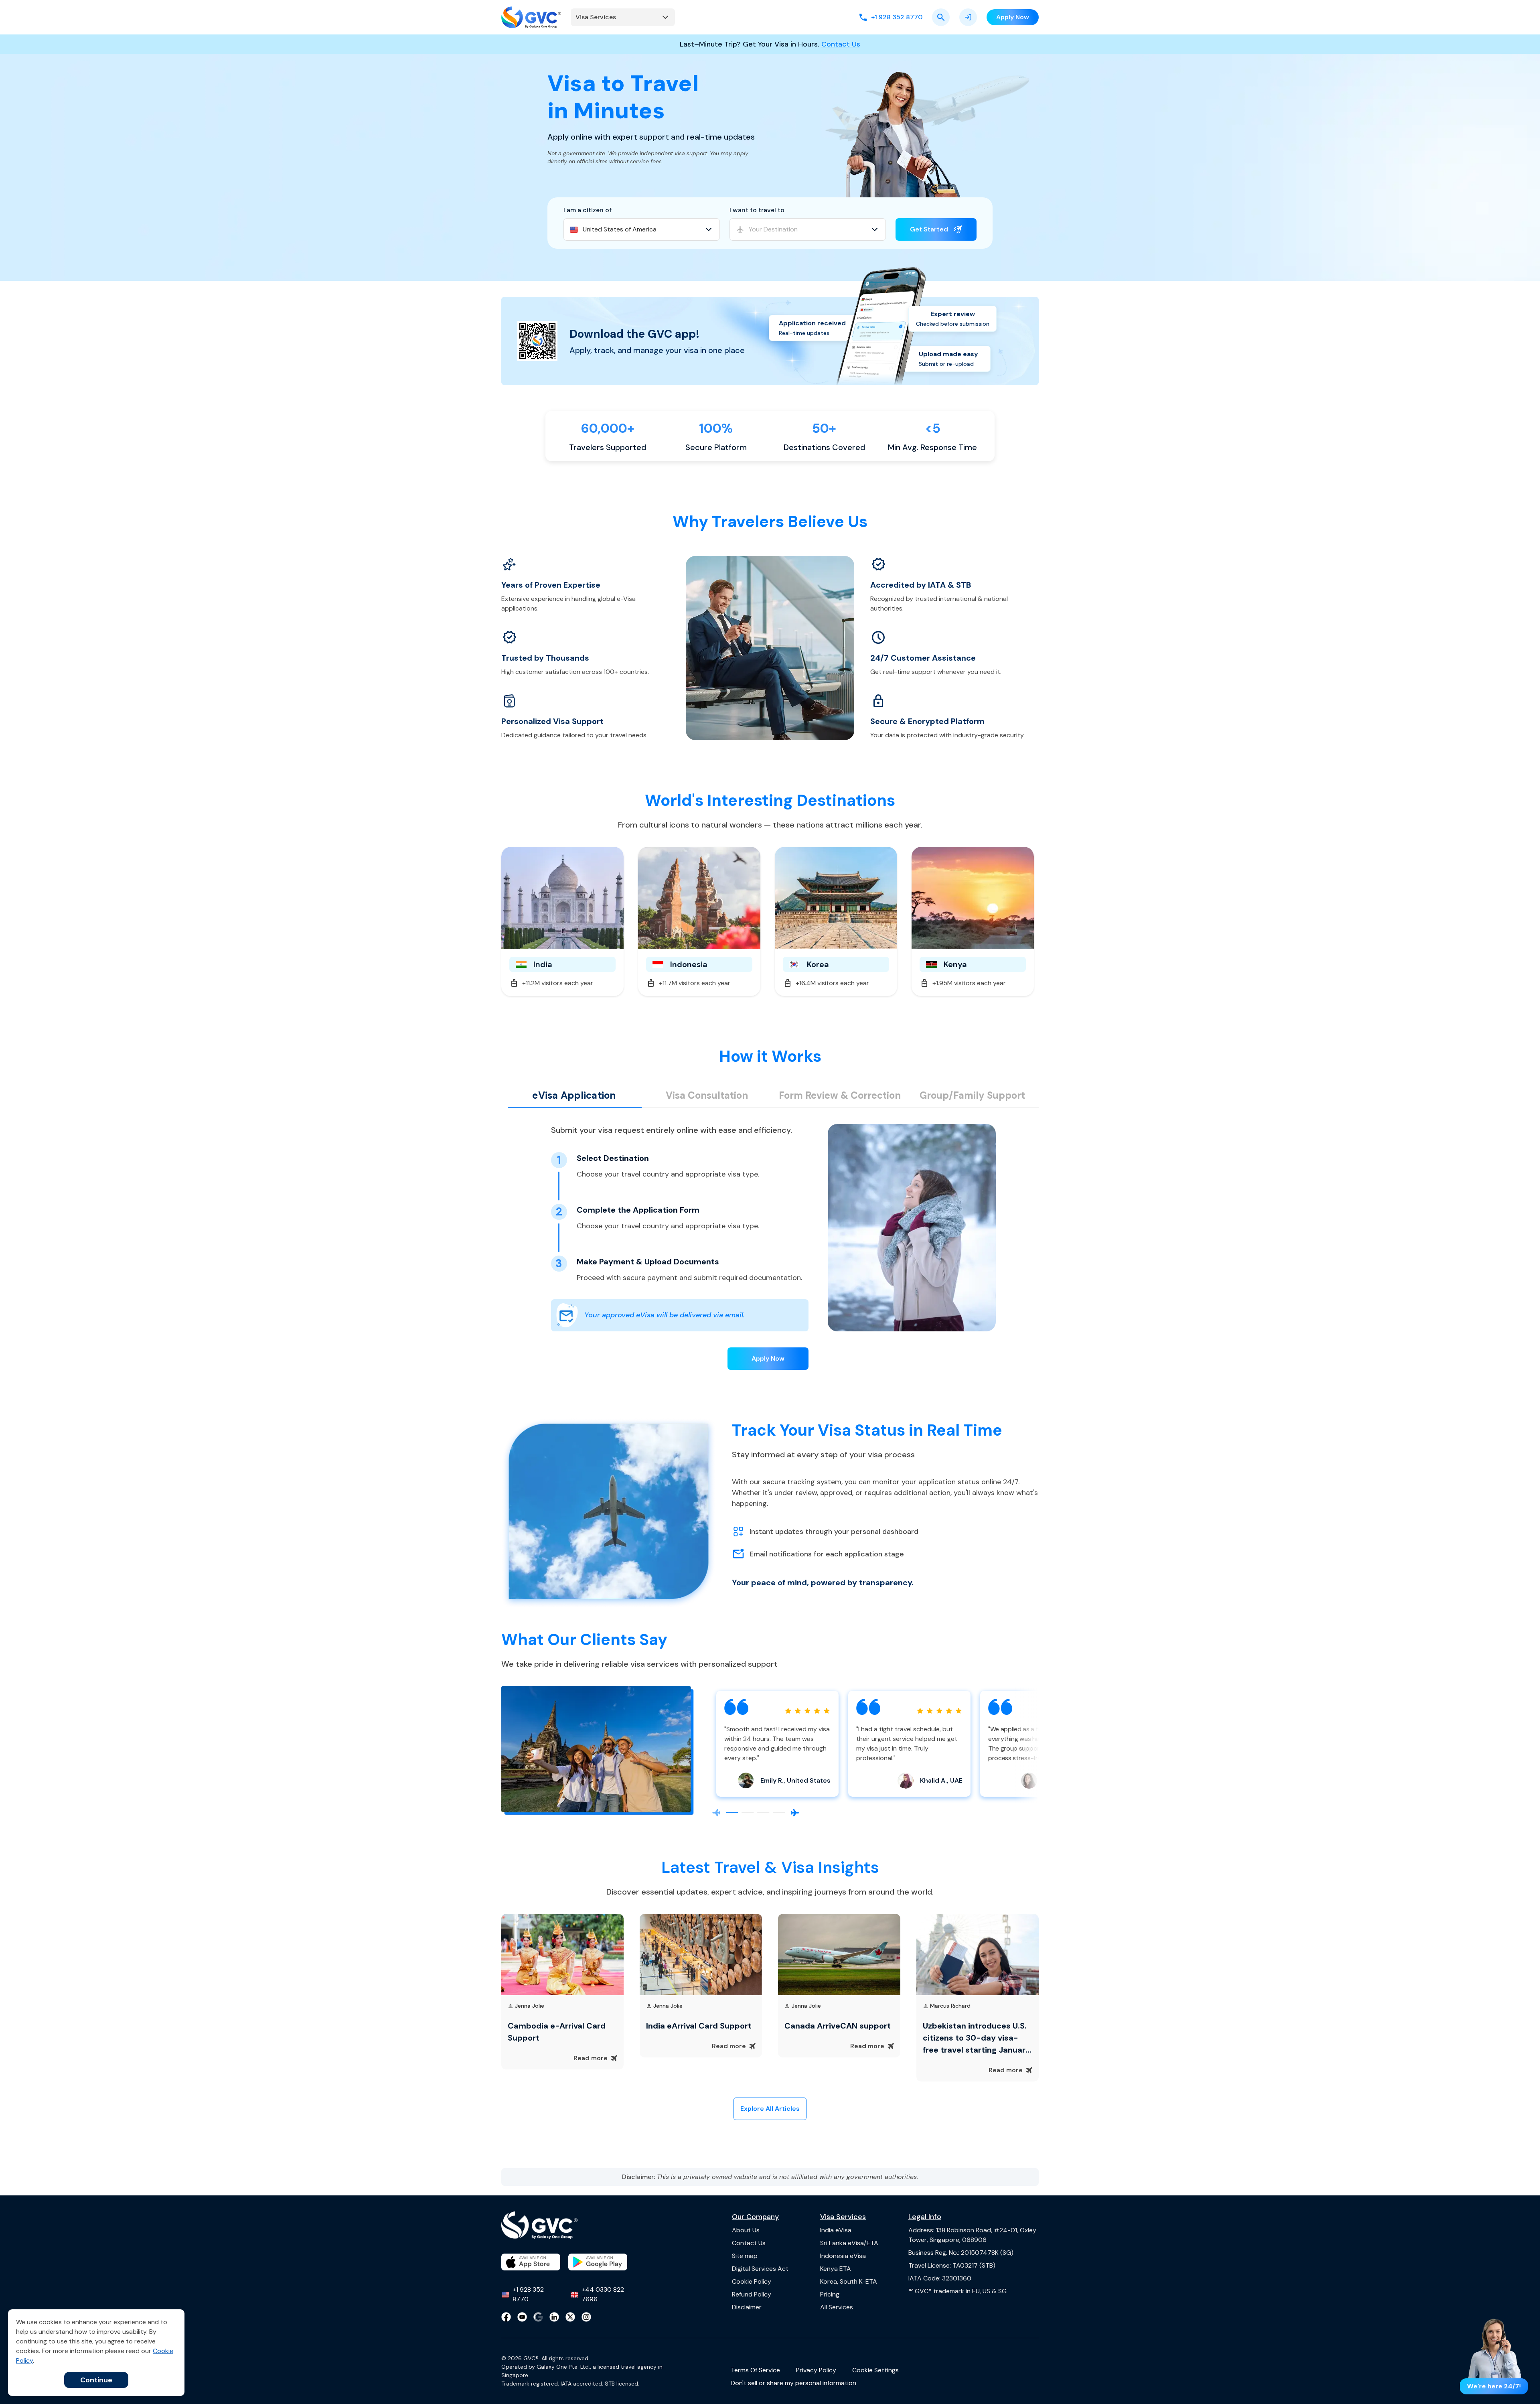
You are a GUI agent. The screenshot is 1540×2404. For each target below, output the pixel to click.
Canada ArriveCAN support (838, 2026)
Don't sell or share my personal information (793, 2383)
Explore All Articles (770, 2109)
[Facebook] (506, 2317)
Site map (745, 2256)
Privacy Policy (816, 2370)
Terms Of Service (755, 2370)
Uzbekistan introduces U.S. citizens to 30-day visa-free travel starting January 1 (977, 2038)
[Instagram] (586, 2317)
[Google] (538, 2317)
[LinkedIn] (554, 2317)
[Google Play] (598, 2262)
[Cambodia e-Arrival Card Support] (562, 1954)
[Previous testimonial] (716, 1813)
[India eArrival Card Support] (701, 1954)
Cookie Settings (875, 2370)
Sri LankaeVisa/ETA (849, 2243)
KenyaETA (836, 2269)
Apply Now (768, 1358)
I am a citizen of (588, 210)
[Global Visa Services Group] (531, 17)
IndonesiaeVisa (843, 2256)
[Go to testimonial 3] (763, 1813)
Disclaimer (747, 2307)
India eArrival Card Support (699, 2026)
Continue (96, 2380)
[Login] (968, 17)
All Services (837, 2307)
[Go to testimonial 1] (732, 1813)
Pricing (830, 2294)
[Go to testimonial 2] (748, 1813)
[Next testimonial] (795, 1813)
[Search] (941, 17)
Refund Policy (752, 2294)
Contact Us (841, 44)
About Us (746, 2230)
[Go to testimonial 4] (779, 1813)
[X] (570, 2317)
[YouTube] (522, 2317)
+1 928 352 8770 (528, 2294)
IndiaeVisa (836, 2230)
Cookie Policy (752, 2281)
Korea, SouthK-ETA (849, 2281)
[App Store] (531, 2262)
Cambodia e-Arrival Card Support (557, 2032)
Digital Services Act (760, 2269)
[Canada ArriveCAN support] (839, 1954)
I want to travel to (757, 210)
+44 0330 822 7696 (603, 2294)
